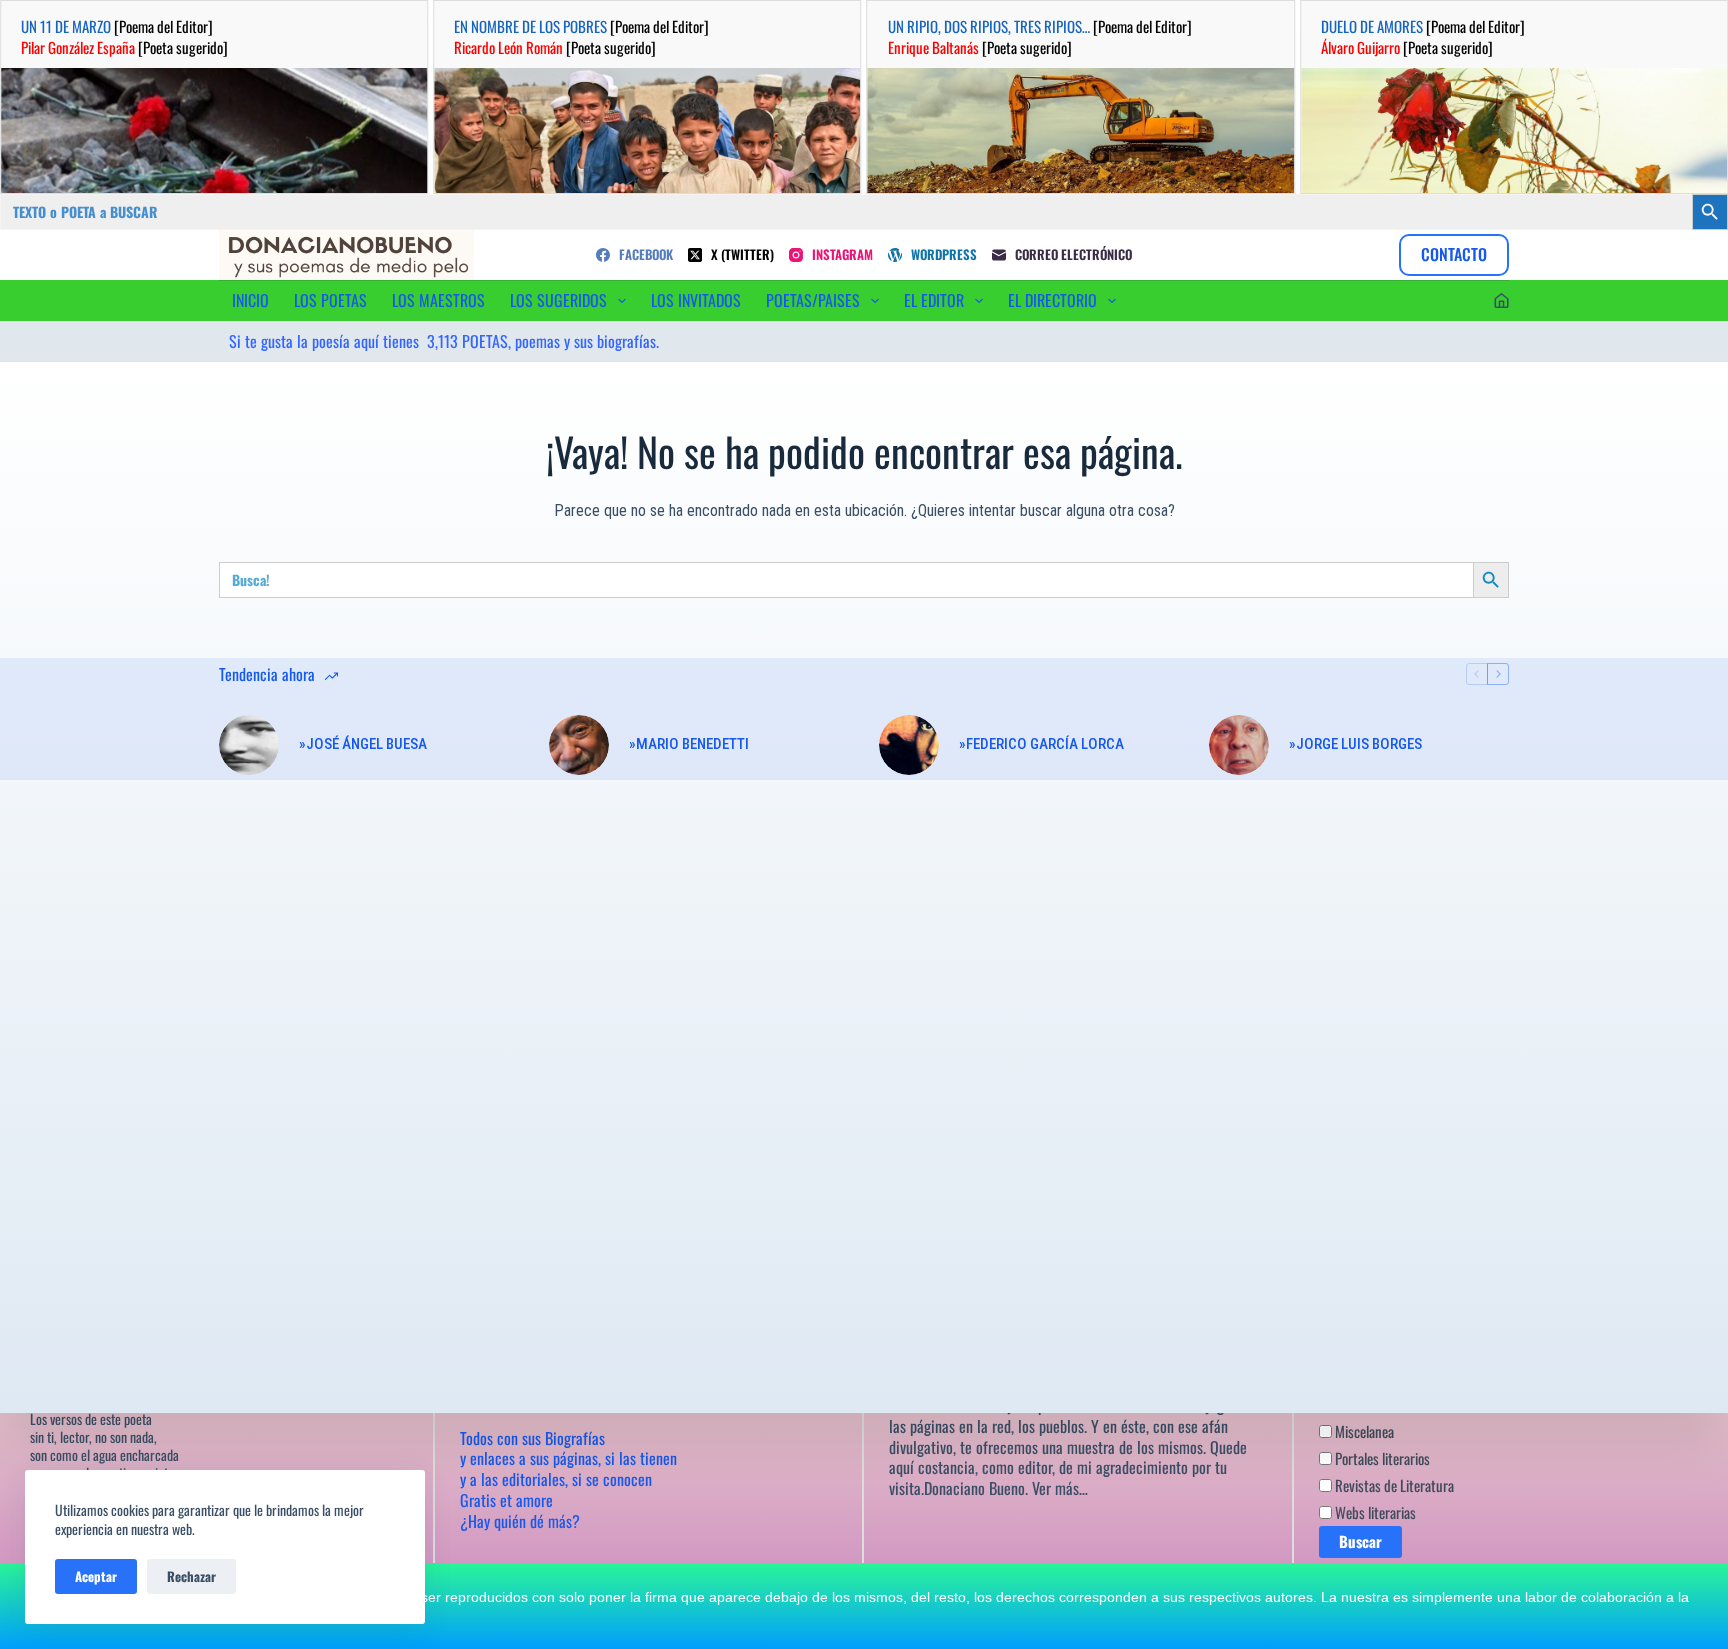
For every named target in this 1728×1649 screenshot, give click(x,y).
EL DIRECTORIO (1052, 300)
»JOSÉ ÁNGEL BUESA (363, 744)
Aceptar (96, 1576)
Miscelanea (1363, 1431)
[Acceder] (1501, 300)
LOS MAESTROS (438, 300)
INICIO (250, 300)
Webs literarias (1374, 1512)
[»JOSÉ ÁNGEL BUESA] (249, 745)
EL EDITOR (934, 300)
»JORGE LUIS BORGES (1355, 744)
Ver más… (1060, 1488)
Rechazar (191, 1576)
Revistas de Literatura (1393, 1485)
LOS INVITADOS (696, 300)
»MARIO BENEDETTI (689, 744)
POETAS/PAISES (813, 300)
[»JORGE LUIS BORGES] (1239, 745)
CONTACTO (1454, 254)
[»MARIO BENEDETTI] (579, 745)
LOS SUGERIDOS (558, 300)
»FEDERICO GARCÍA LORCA (1041, 744)
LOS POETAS (330, 300)
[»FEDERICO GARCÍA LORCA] (909, 745)
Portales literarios (1381, 1458)
